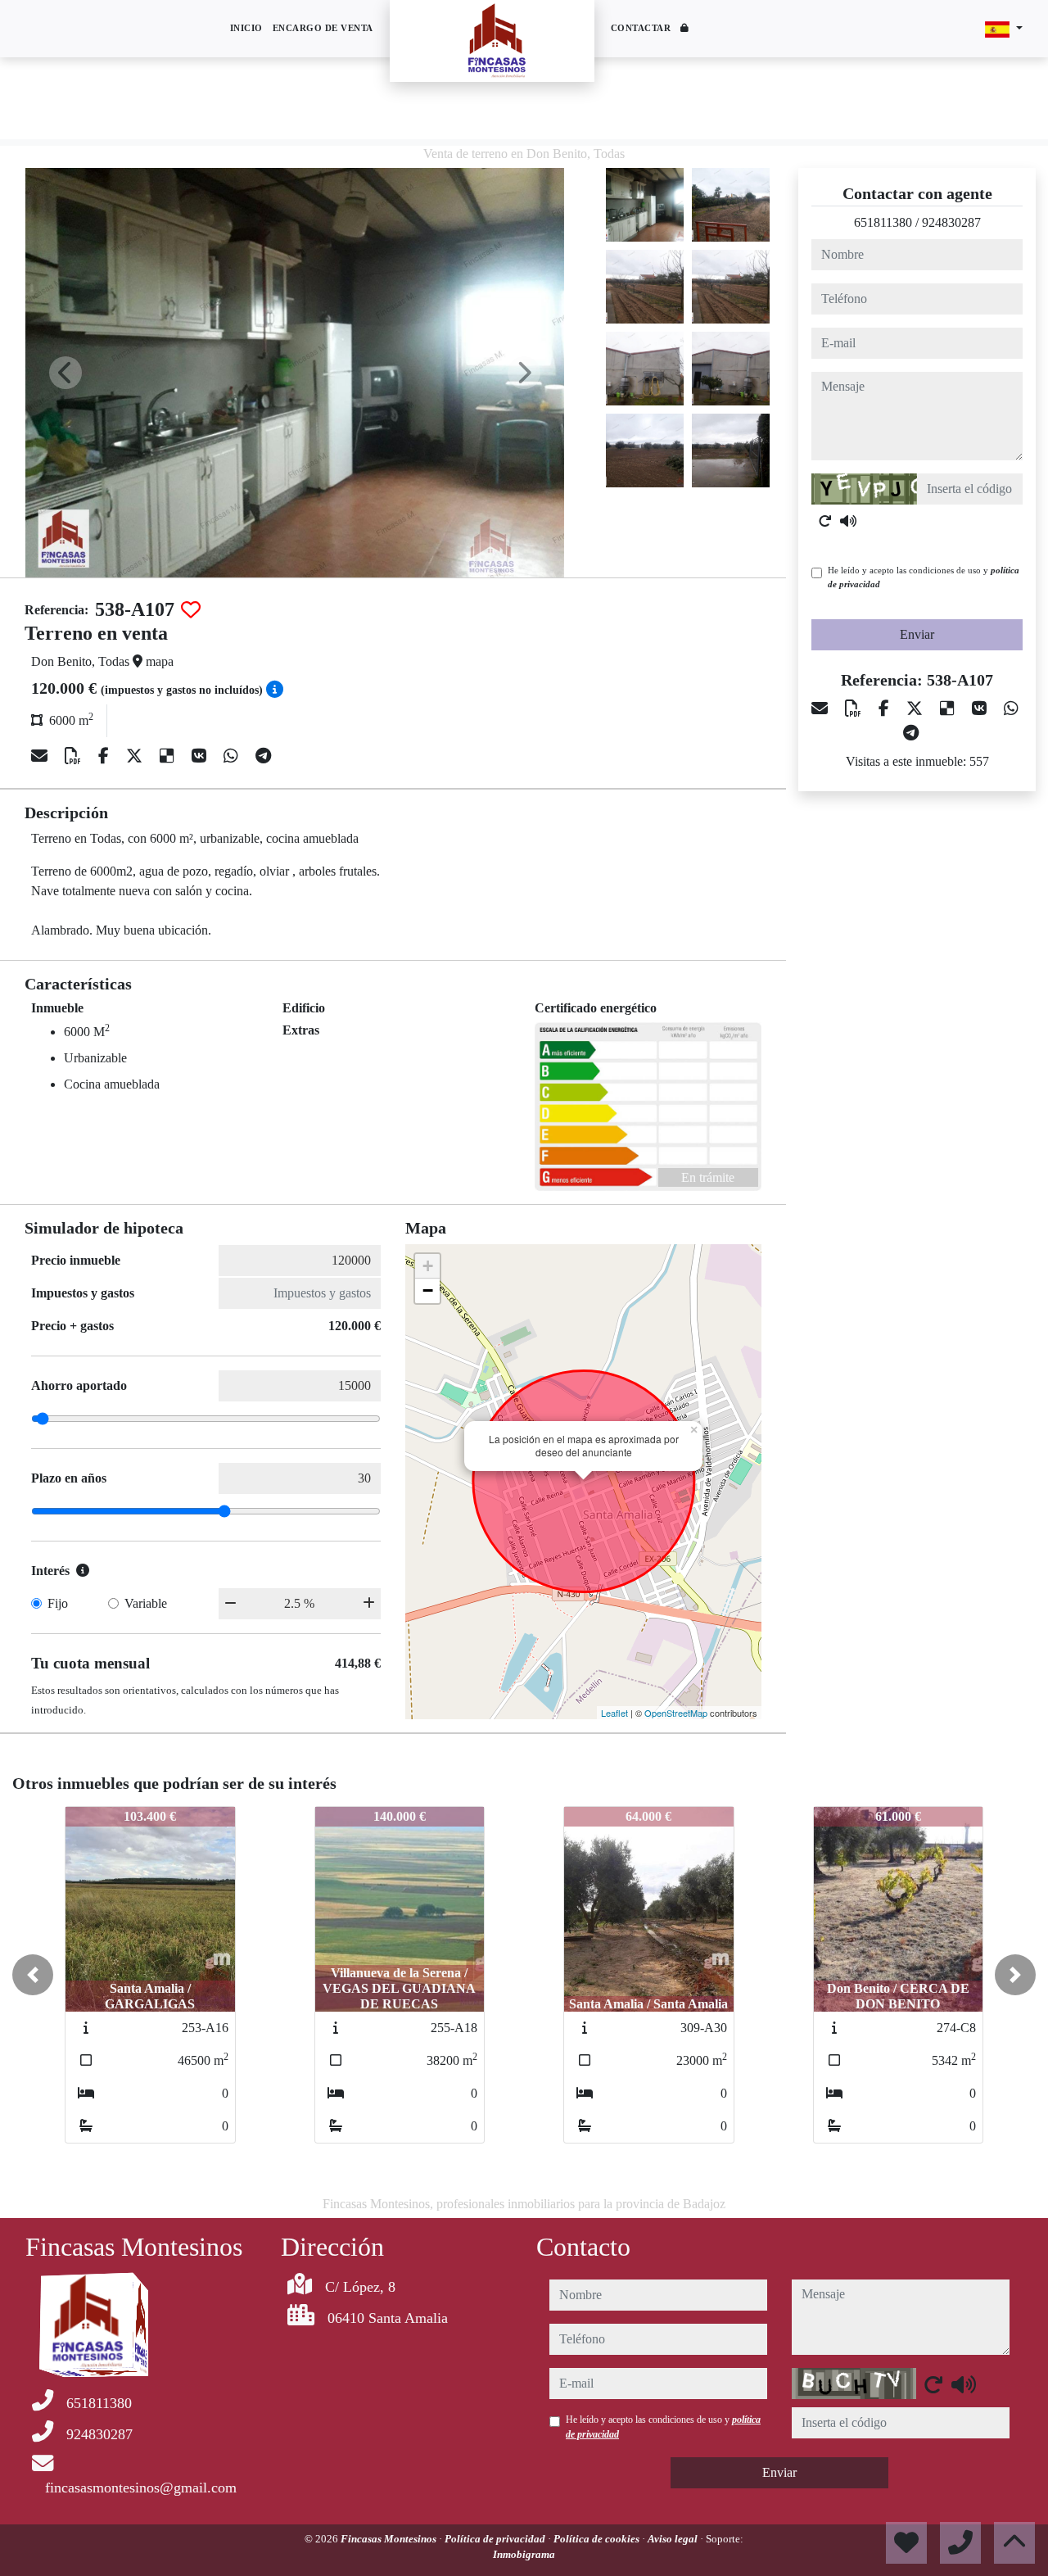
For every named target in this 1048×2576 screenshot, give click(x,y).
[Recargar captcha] (825, 521)
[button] (33, 1975)
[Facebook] (106, 756)
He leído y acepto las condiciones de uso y (924, 577)
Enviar (917, 634)
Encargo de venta (323, 28)
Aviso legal (674, 2539)
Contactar (641, 28)
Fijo (58, 1603)
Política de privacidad (496, 2539)
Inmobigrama (524, 2554)
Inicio (246, 28)
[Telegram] (263, 756)
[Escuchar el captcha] (848, 521)
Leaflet (614, 1713)
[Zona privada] (685, 29)
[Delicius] (169, 756)
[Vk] (201, 756)
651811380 (883, 222)
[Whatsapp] (233, 756)
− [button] (428, 1290)
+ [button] (428, 1266)
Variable (146, 1603)
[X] (136, 756)
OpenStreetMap (676, 1713)
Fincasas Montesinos (390, 2539)
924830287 (951, 222)
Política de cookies (598, 2539)
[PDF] (75, 756)
